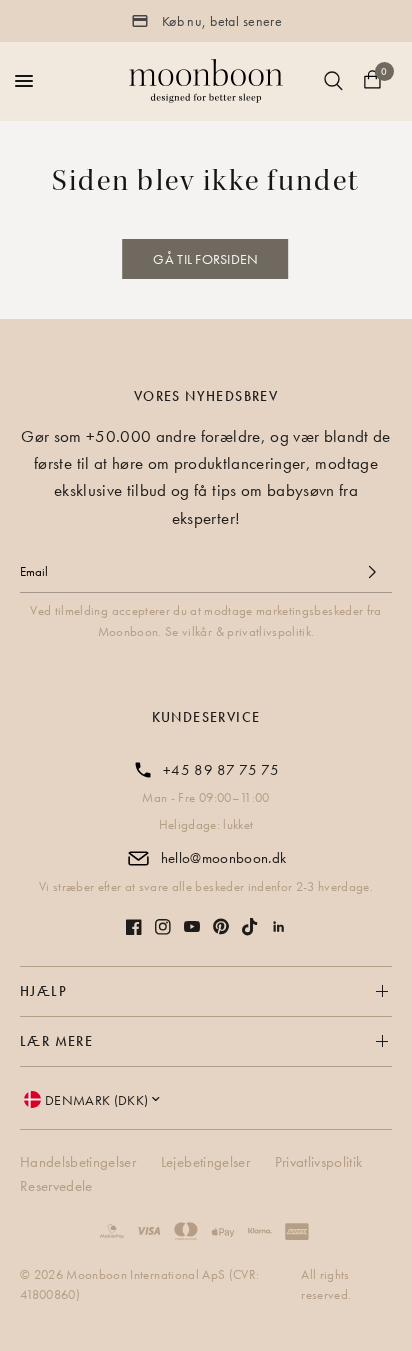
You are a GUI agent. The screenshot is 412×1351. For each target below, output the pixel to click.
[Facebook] (134, 927)
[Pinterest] (221, 926)
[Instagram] (163, 927)
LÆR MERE (56, 1041)
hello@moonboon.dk (224, 858)
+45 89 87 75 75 (221, 770)
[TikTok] (250, 927)
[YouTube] (192, 926)
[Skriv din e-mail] (372, 572)
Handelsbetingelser (78, 1162)
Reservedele (56, 1186)
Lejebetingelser (205, 1162)
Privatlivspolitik (319, 1162)
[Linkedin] (279, 927)
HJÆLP (43, 991)
